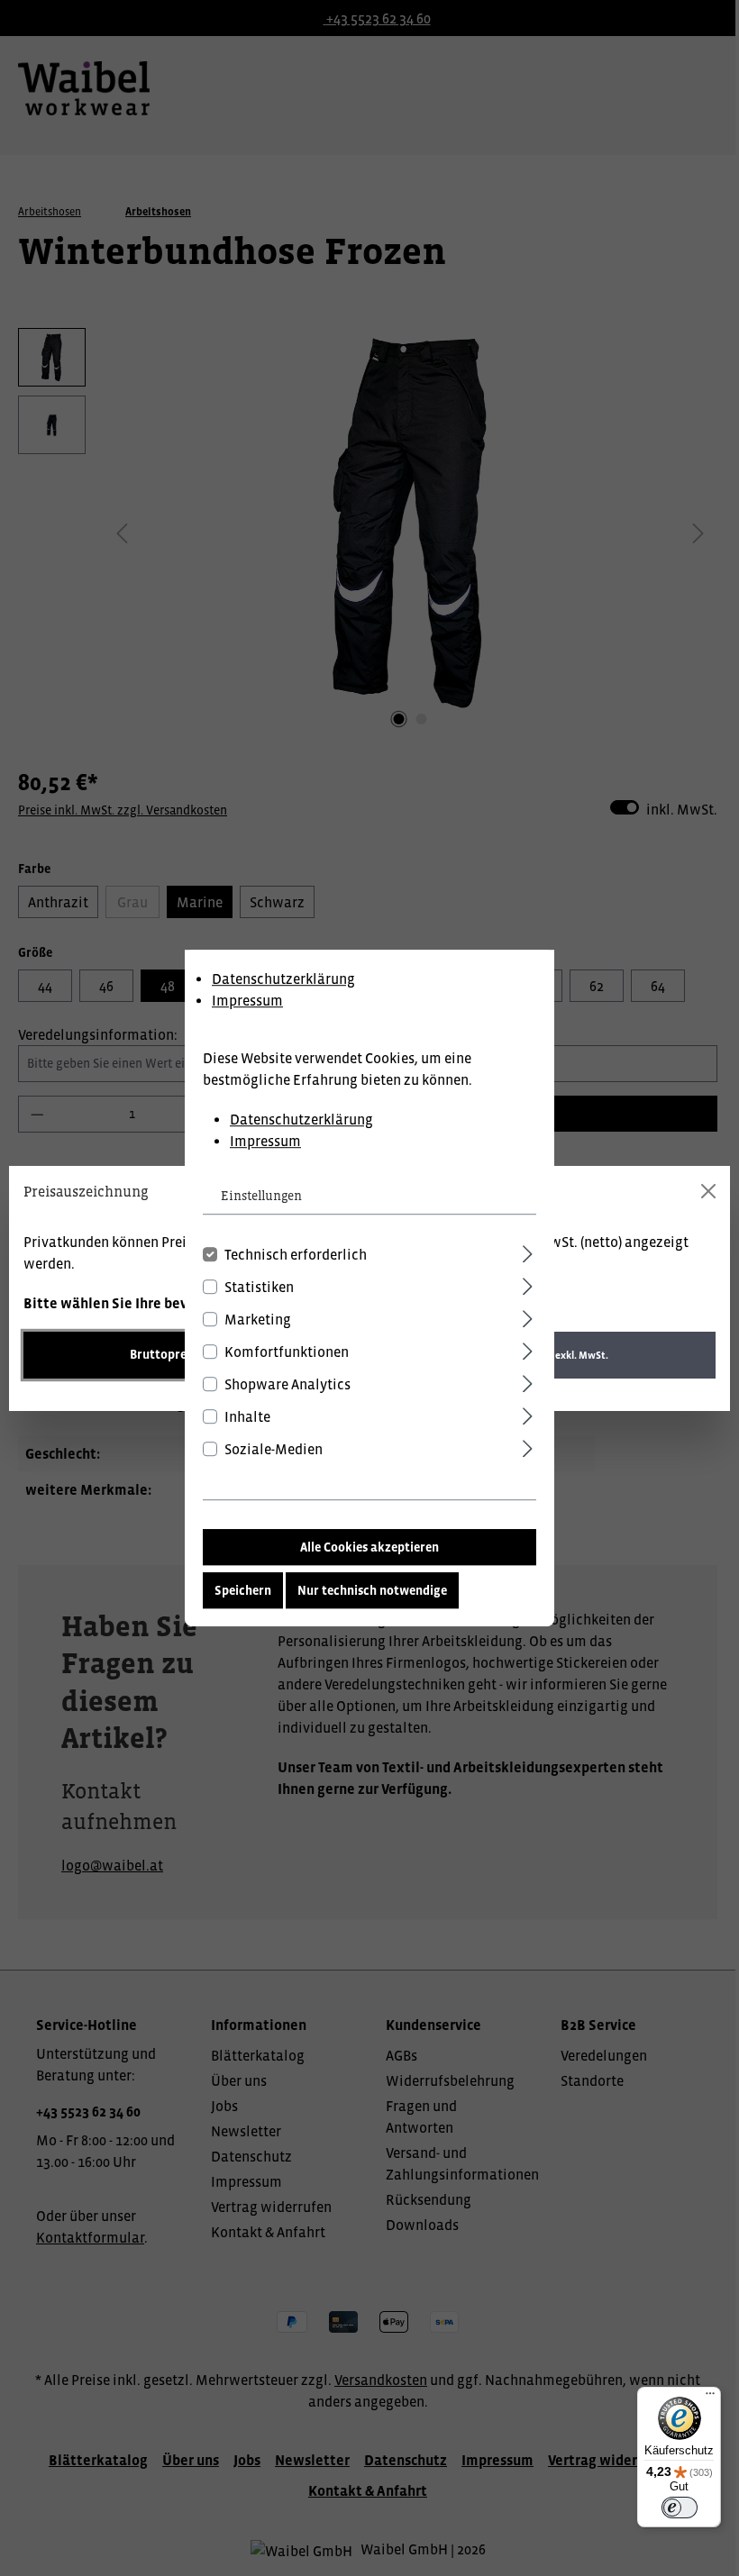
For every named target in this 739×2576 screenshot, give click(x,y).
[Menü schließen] (708, 1191)
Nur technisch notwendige (372, 1590)
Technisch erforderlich (296, 1254)
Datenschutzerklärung (283, 979)
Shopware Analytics (287, 1384)
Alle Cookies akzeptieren (369, 1547)
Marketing (258, 1319)
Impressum (247, 1000)
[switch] (680, 2508)
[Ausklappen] (528, 1251)
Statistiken (259, 1287)
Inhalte (247, 1416)
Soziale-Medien (274, 1449)
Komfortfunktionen (287, 1352)
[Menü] (710, 2398)
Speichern (243, 1590)
